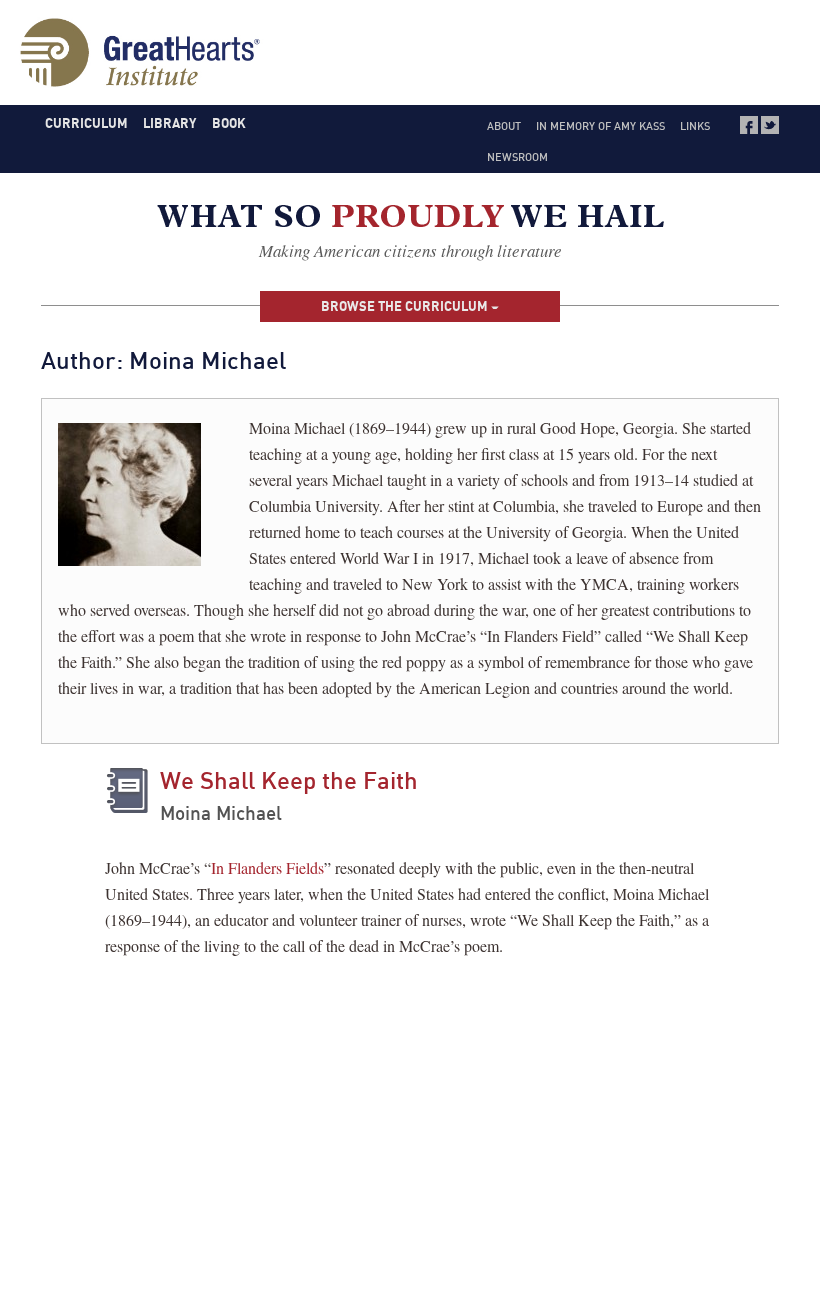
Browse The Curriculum (406, 306)
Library (169, 123)
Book (229, 123)
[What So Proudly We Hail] (410, 220)
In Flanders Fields (267, 867)
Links (695, 126)
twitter (770, 125)
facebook (749, 125)
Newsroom (517, 157)
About (504, 126)
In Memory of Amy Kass (600, 126)
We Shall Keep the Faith (289, 780)
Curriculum (86, 123)
